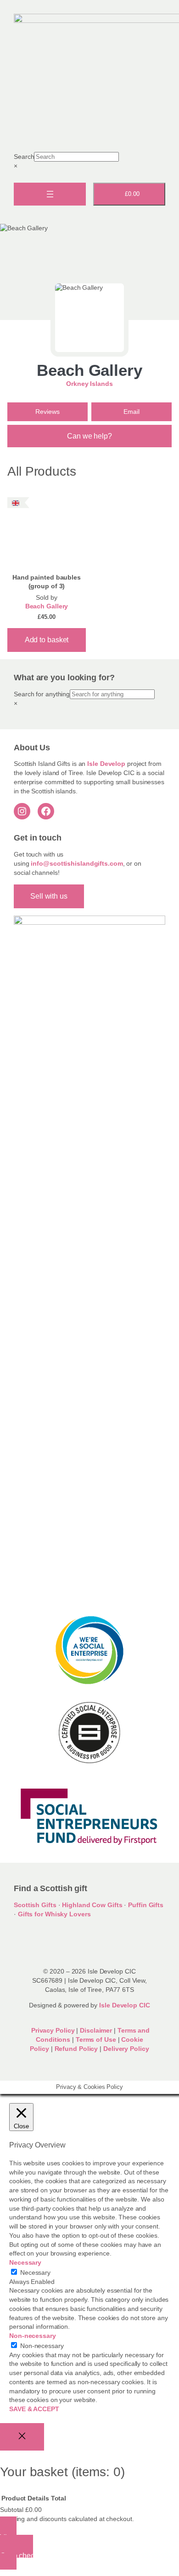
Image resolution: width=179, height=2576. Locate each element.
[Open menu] (50, 194)
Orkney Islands (89, 384)
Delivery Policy (126, 2049)
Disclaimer (96, 2030)
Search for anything (42, 694)
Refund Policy (77, 2049)
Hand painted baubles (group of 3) (47, 582)
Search (24, 157)
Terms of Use (96, 2039)
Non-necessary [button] (33, 2336)
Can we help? (89, 436)
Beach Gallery (89, 370)
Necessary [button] (25, 2262)
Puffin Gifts (146, 1905)
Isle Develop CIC (124, 2005)
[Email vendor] (131, 412)
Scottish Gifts (35, 1905)
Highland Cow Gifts (92, 1905)
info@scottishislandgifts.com (77, 863)
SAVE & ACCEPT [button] (34, 2409)
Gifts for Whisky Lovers (54, 1914)
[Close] (22, 2437)
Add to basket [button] (47, 640)
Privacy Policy (53, 2030)
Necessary (35, 2272)
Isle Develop (106, 764)
